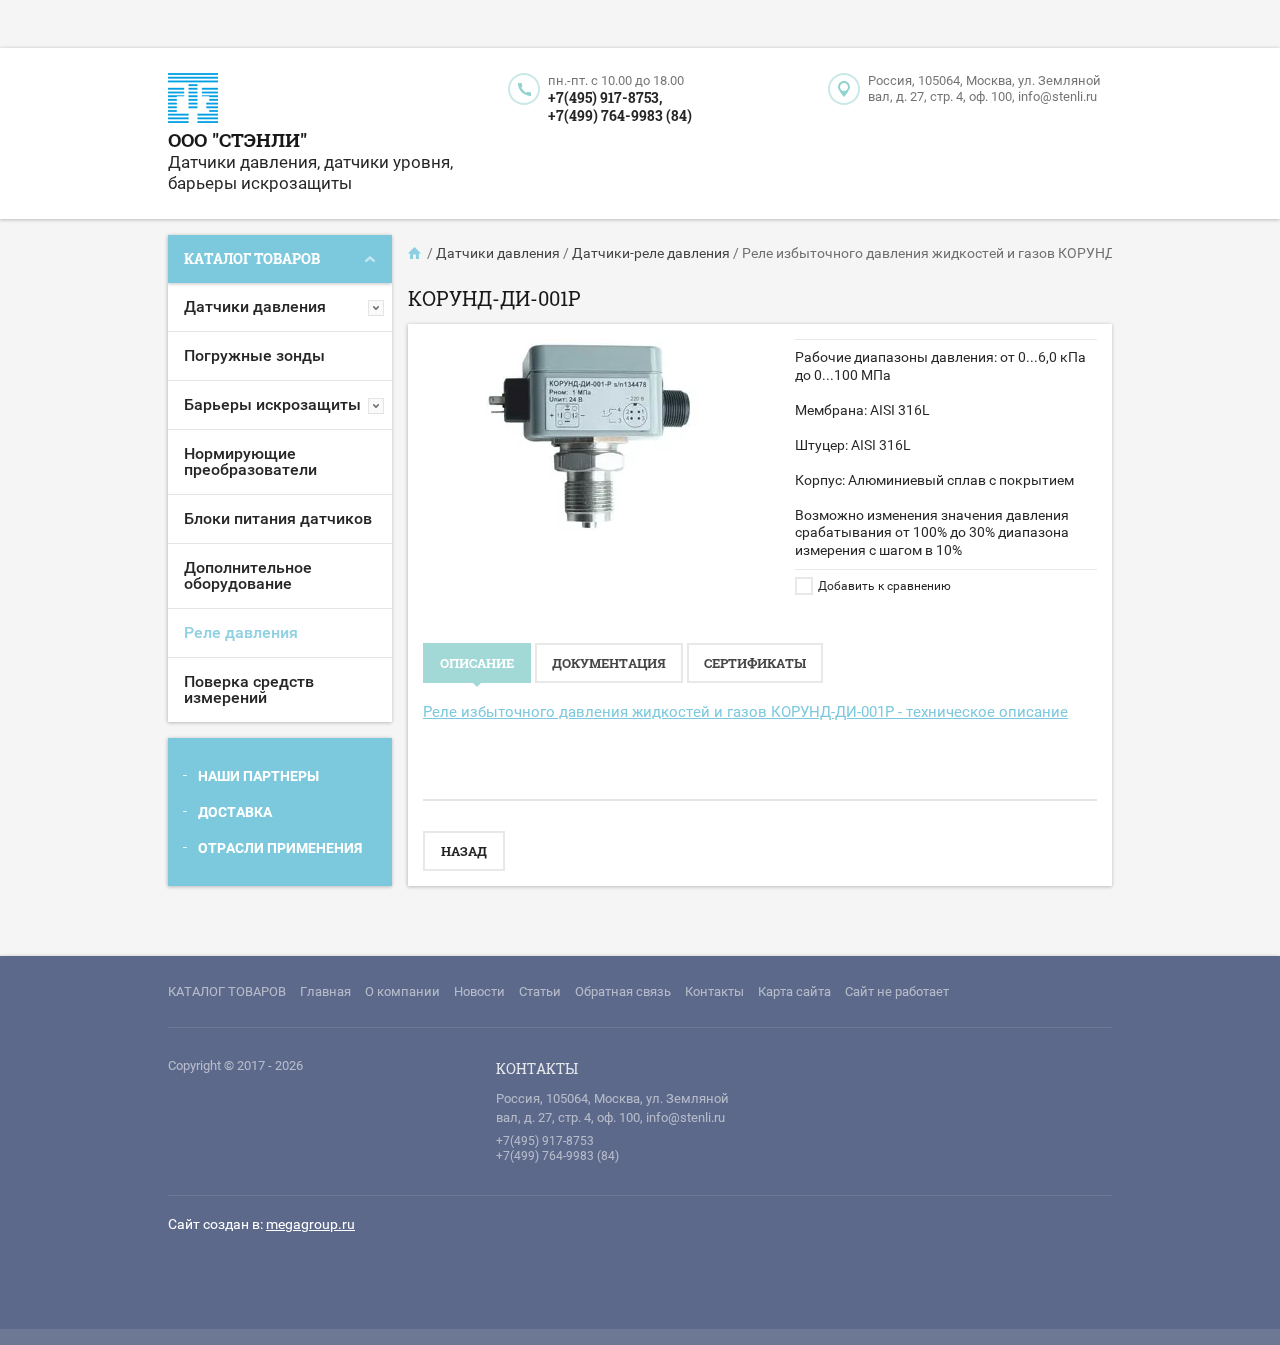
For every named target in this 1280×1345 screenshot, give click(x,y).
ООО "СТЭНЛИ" (237, 139)
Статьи (540, 991)
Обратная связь (623, 991)
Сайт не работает (897, 991)
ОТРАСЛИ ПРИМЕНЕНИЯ (280, 848)
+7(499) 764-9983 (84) (620, 115)
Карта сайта (794, 991)
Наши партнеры (258, 776)
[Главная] (416, 253)
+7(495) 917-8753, (605, 97)
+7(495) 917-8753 (545, 1141)
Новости (479, 991)
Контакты (714, 991)
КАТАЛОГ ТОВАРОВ (227, 991)
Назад (464, 851)
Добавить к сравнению (883, 586)
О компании (402, 991)
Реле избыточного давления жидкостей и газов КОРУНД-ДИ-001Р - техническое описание (745, 712)
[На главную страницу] (193, 100)
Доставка (235, 812)
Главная (325, 991)
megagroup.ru (310, 1224)
